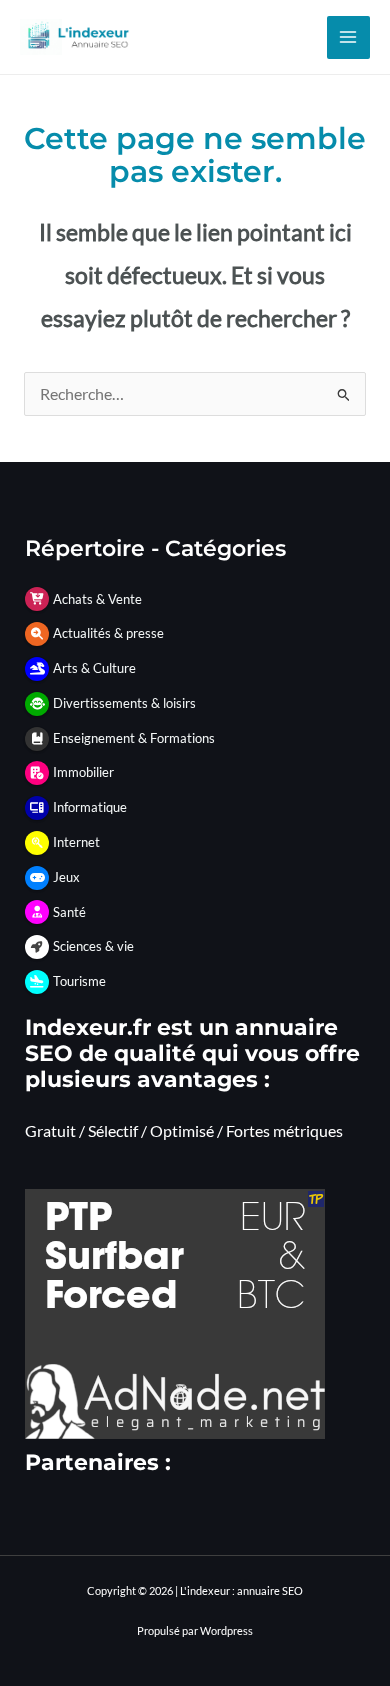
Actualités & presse (108, 633)
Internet (76, 842)
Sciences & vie (93, 946)
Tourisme (79, 981)
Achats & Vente (97, 599)
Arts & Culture (94, 668)
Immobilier (83, 772)
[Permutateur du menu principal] (348, 37)
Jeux (66, 877)
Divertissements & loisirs (124, 703)
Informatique (90, 807)
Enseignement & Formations (134, 738)
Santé (69, 912)
